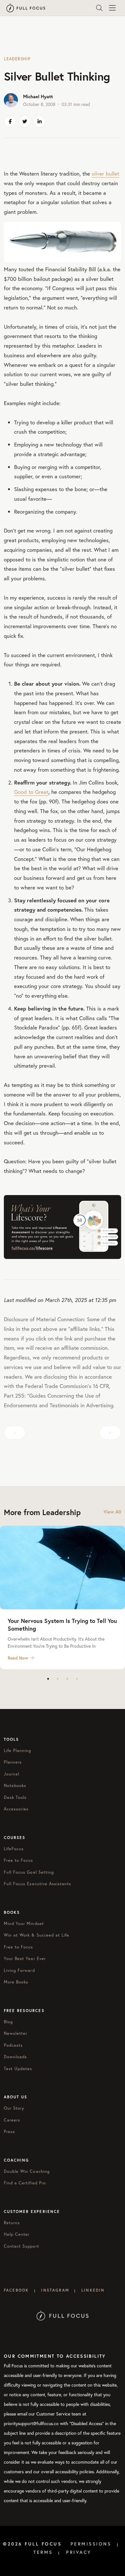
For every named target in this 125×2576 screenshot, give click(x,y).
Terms (43, 2552)
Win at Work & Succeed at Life (37, 1935)
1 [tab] (48, 1679)
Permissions (91, 2544)
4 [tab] (77, 1679)
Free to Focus (19, 1860)
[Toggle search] (99, 8)
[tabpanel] (63, 1597)
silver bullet (105, 173)
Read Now (18, 1658)
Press (9, 2132)
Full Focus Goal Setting (29, 1872)
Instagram (55, 2290)
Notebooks (15, 1786)
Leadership (17, 59)
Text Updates (18, 2069)
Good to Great (31, 792)
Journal (12, 1774)
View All (112, 1512)
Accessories (16, 1809)
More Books (16, 1982)
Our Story (14, 2108)
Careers (12, 2120)
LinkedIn (93, 2290)
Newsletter (16, 2033)
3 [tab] (67, 1679)
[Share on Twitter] (25, 121)
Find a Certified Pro (25, 2183)
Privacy (79, 2552)
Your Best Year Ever (25, 1959)
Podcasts (13, 2045)
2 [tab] (58, 1679)
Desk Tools (15, 1797)
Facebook (16, 2290)
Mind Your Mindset (24, 1924)
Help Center (17, 2234)
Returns (12, 2223)
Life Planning (18, 1751)
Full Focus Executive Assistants (37, 1884)
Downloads (15, 2057)
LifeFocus (14, 1849)
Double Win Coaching (27, 2171)
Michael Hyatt (38, 96)
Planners (13, 1762)
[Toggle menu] (112, 8)
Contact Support (21, 2246)
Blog (8, 2022)
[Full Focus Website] (63, 2315)
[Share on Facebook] (10, 121)
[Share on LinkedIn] (39, 121)
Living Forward (19, 1970)
